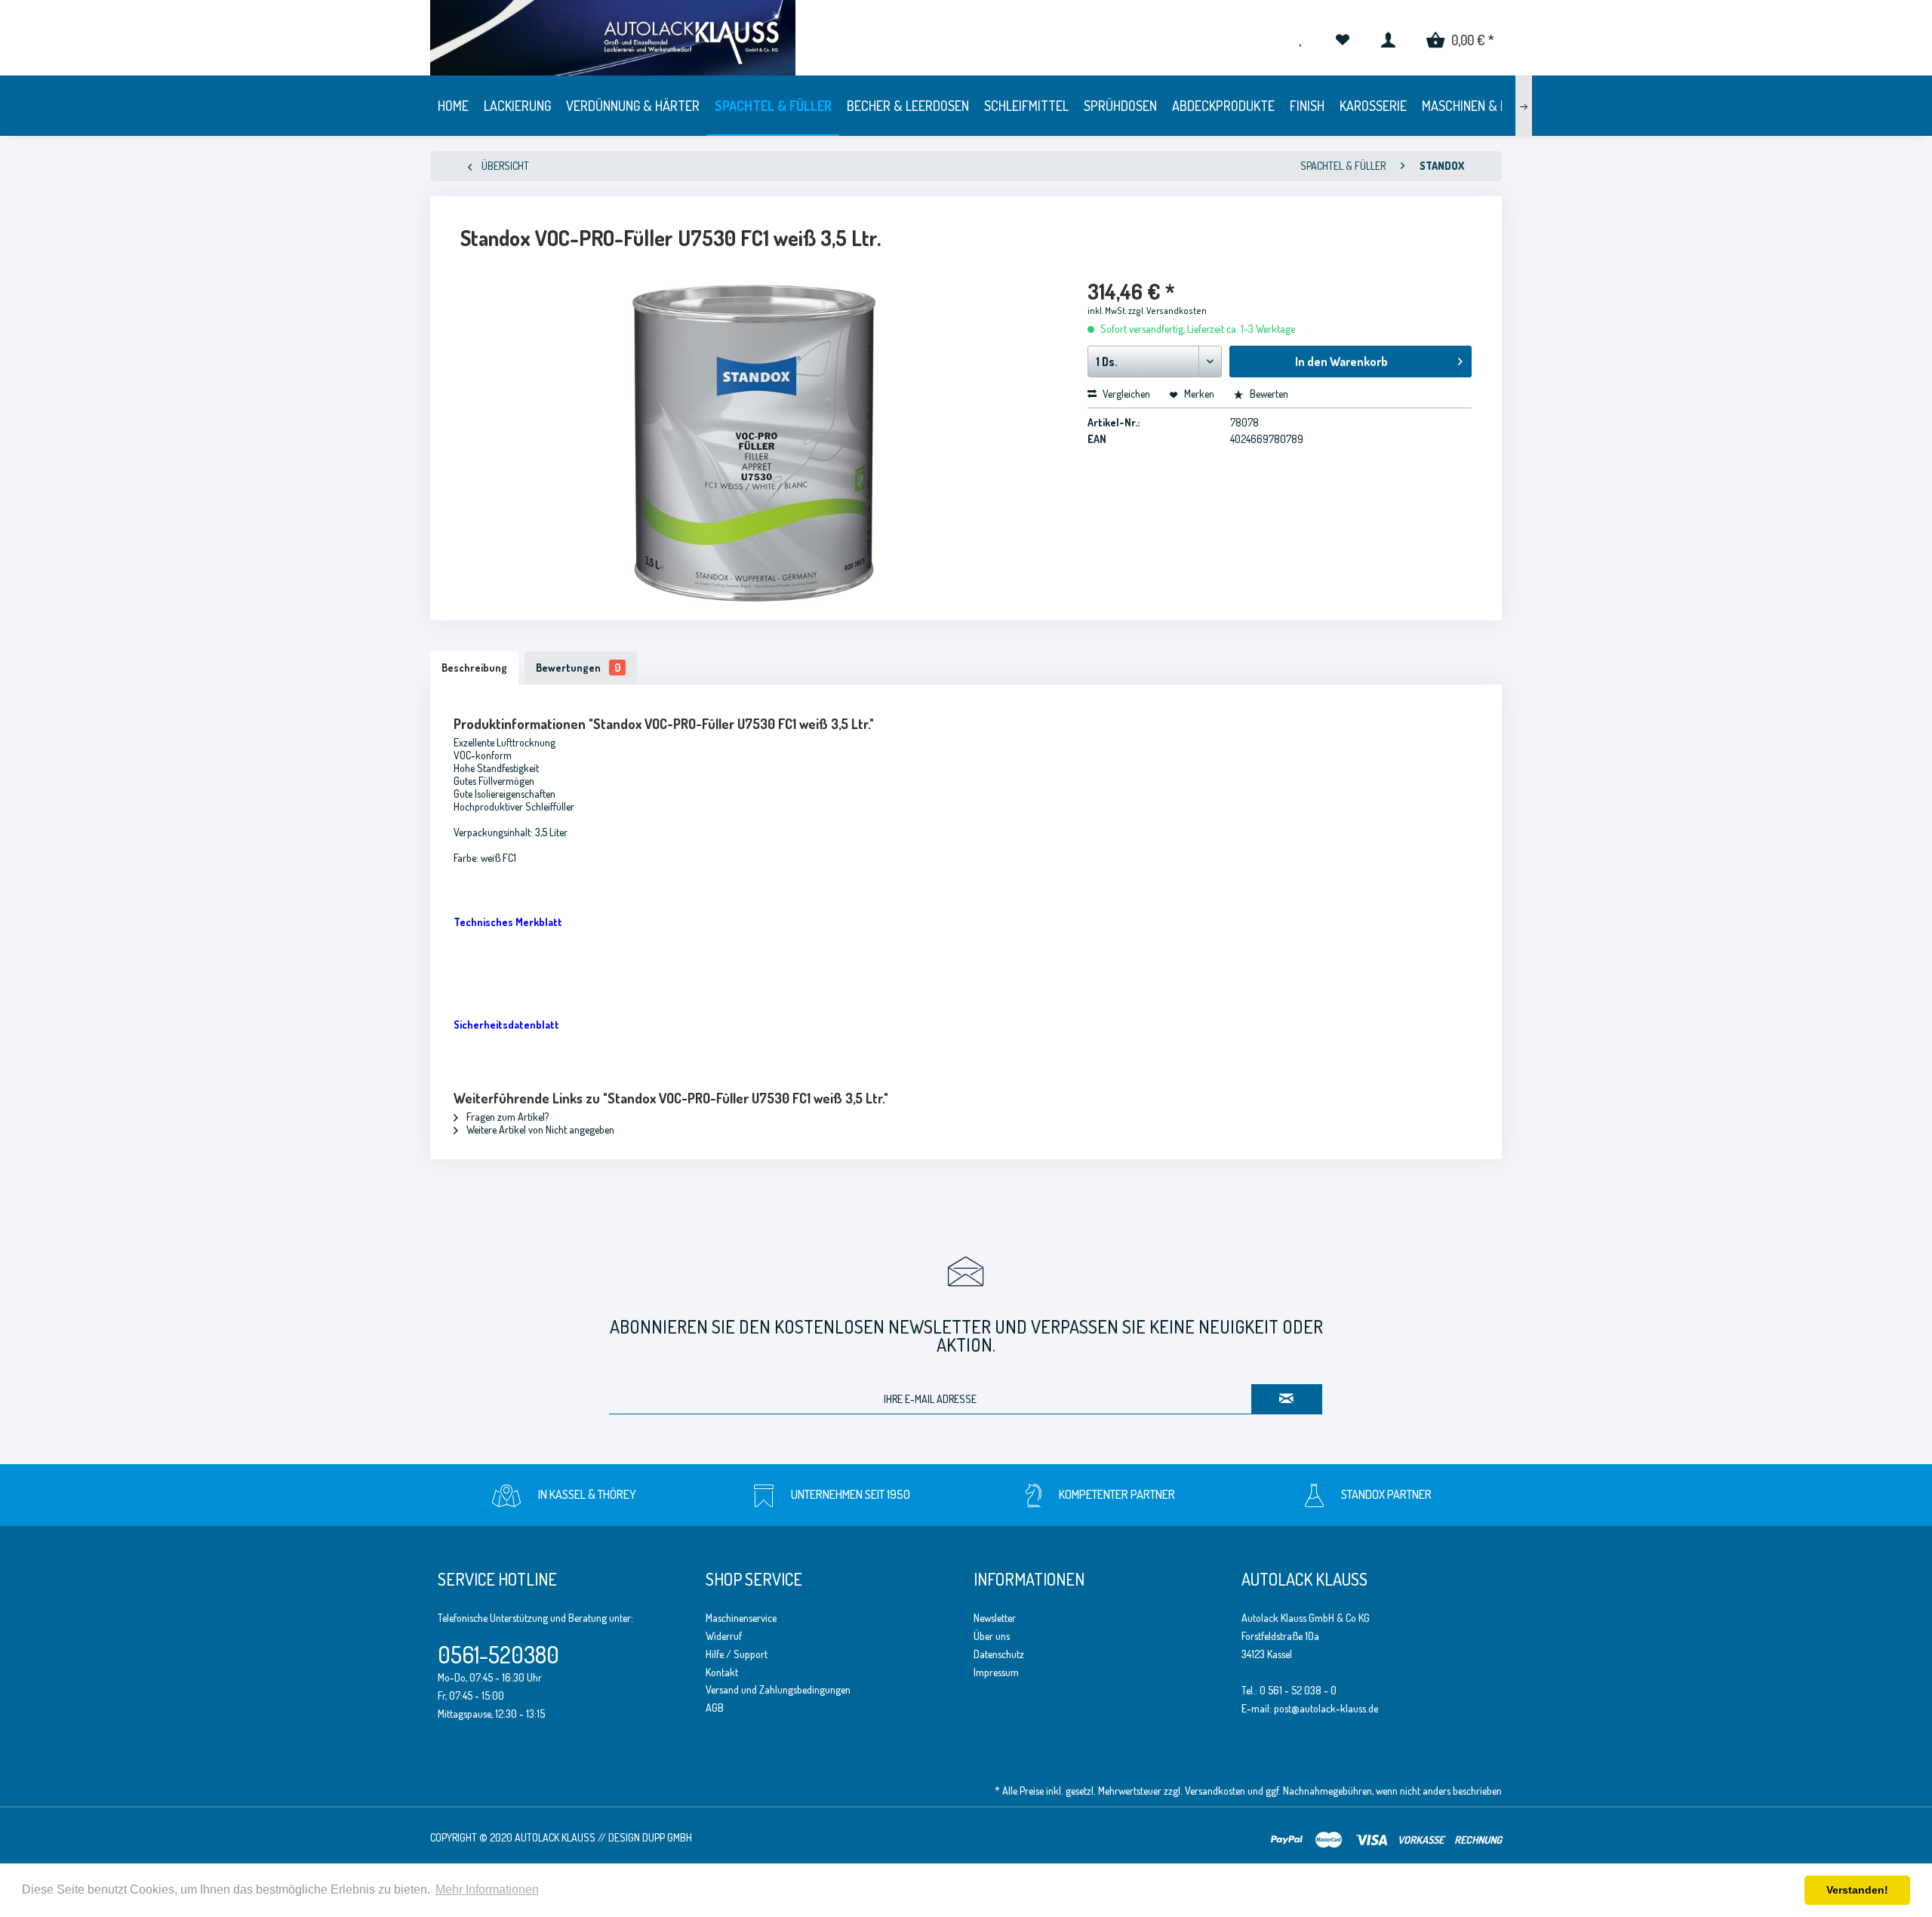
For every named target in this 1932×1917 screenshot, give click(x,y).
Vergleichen (1125, 394)
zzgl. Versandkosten (1168, 311)
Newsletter (995, 1618)
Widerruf (724, 1636)
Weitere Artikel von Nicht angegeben (539, 1129)
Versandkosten (1215, 1791)
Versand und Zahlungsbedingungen (778, 1689)
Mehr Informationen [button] (487, 1889)
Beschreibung (474, 668)
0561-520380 (498, 1654)
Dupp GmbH (667, 1837)
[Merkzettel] (1342, 38)
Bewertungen (578, 668)
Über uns (992, 1636)
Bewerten (1268, 394)
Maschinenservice (741, 1618)
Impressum (996, 1672)
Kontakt (722, 1672)
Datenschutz (999, 1654)
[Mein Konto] (1388, 38)
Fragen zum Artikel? (506, 1117)
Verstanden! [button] (1857, 1890)
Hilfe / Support (737, 1654)
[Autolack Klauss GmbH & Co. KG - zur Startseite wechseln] (865, 38)
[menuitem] (1342, 38)
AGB (715, 1708)
